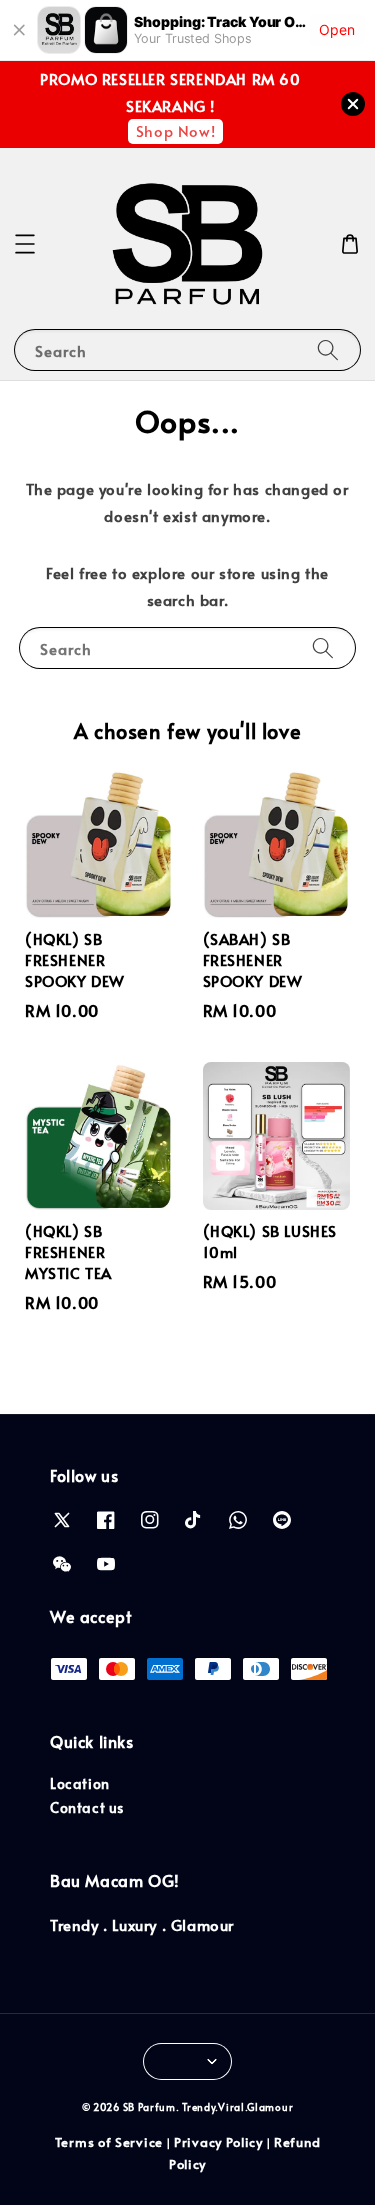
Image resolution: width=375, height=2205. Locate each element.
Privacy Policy (218, 2142)
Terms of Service (109, 2142)
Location (80, 1783)
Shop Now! (175, 130)
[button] (25, 244)
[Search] (328, 349)
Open (337, 29)
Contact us (87, 1807)
